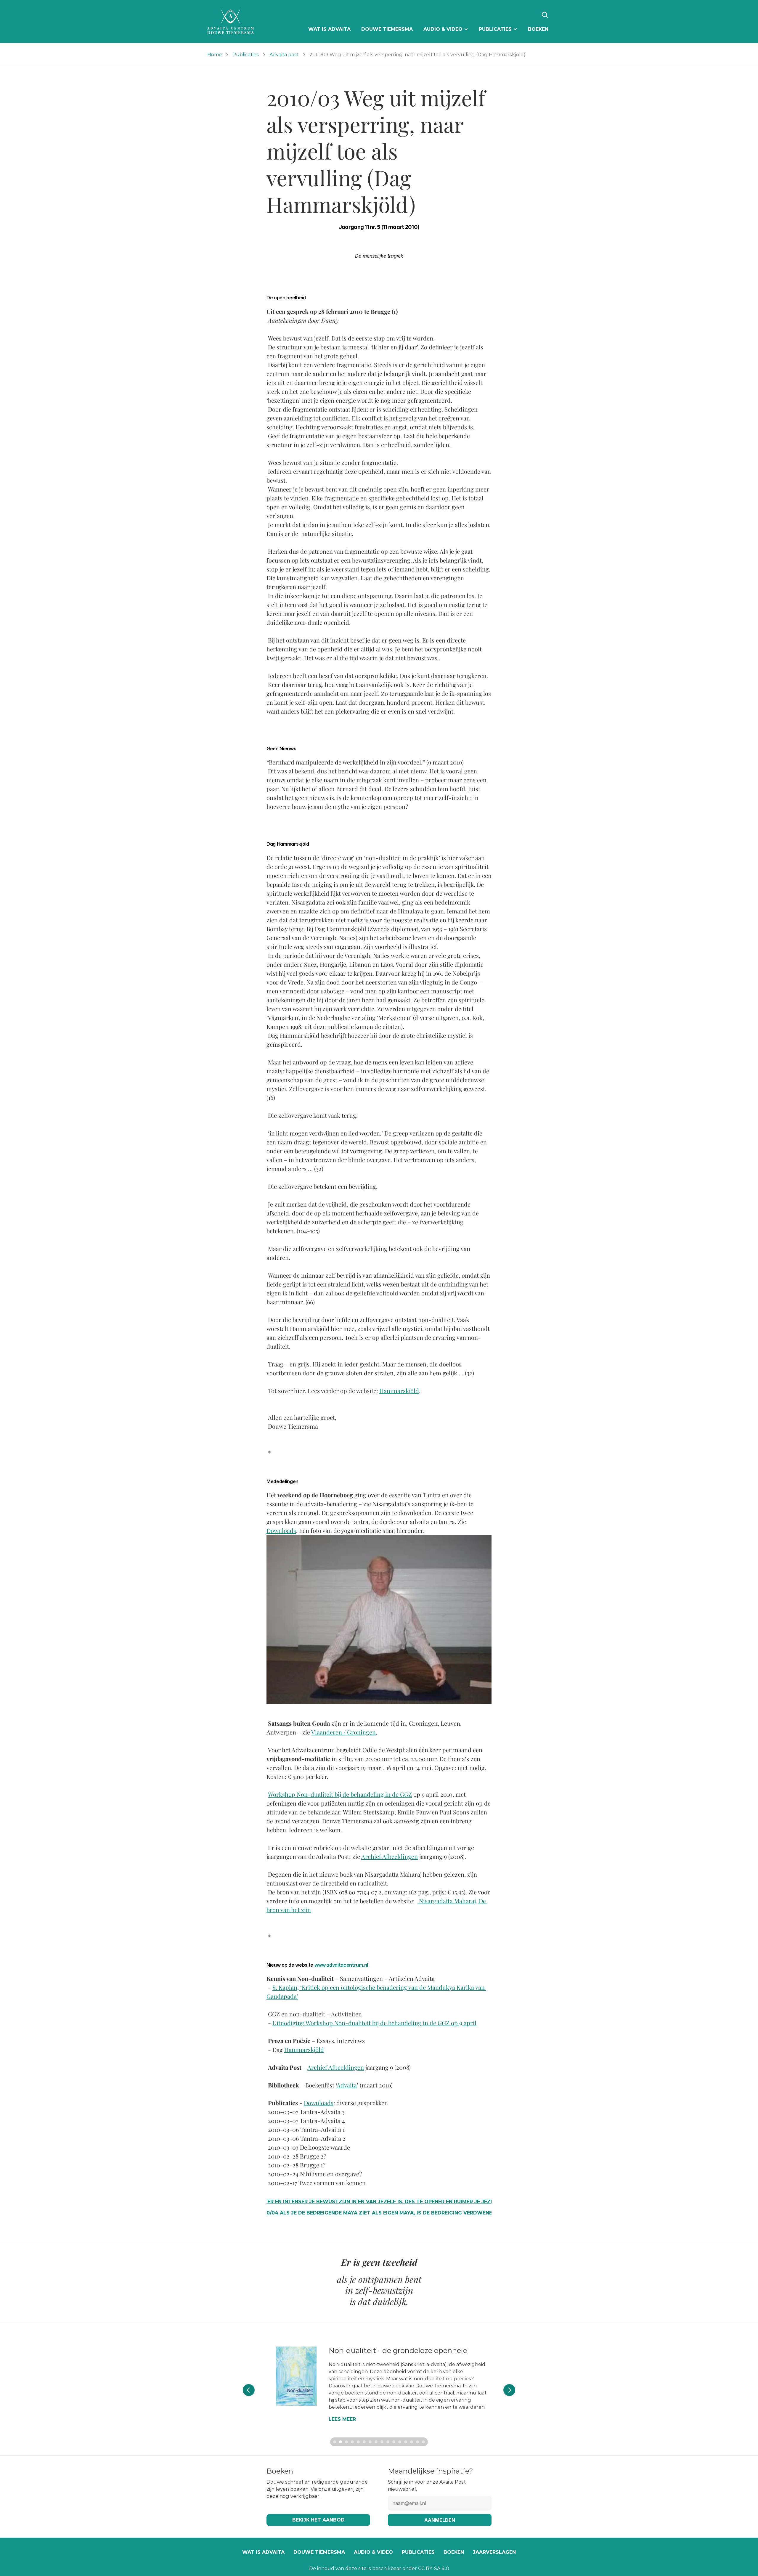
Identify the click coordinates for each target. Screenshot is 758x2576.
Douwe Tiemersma (319, 2552)
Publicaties (246, 55)
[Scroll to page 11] (394, 2442)
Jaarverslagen (494, 2552)
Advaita (347, 2085)
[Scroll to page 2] (341, 2442)
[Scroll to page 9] (382, 2442)
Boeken (454, 2552)
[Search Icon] (545, 15)
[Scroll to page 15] (417, 2442)
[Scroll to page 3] (346, 2442)
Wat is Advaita (263, 2552)
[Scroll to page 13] (406, 2442)
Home (215, 55)
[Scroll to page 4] (352, 2442)
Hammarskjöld (399, 1391)
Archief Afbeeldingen (390, 1856)
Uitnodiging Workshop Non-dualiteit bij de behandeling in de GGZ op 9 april (374, 2023)
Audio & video (373, 2552)
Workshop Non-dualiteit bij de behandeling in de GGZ (340, 1794)
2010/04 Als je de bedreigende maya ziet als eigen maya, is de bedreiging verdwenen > (379, 2213)
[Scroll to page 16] (424, 2442)
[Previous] (249, 2390)
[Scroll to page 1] (334, 2442)
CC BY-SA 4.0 (434, 2568)
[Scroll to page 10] (388, 2442)
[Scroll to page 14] (412, 2442)
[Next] (509, 2390)
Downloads (281, 1530)
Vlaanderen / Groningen (343, 1732)
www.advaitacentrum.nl (341, 1965)
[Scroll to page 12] (400, 2442)
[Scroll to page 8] (376, 2442)
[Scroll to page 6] (364, 2442)
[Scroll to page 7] (370, 2442)
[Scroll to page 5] (358, 2442)
